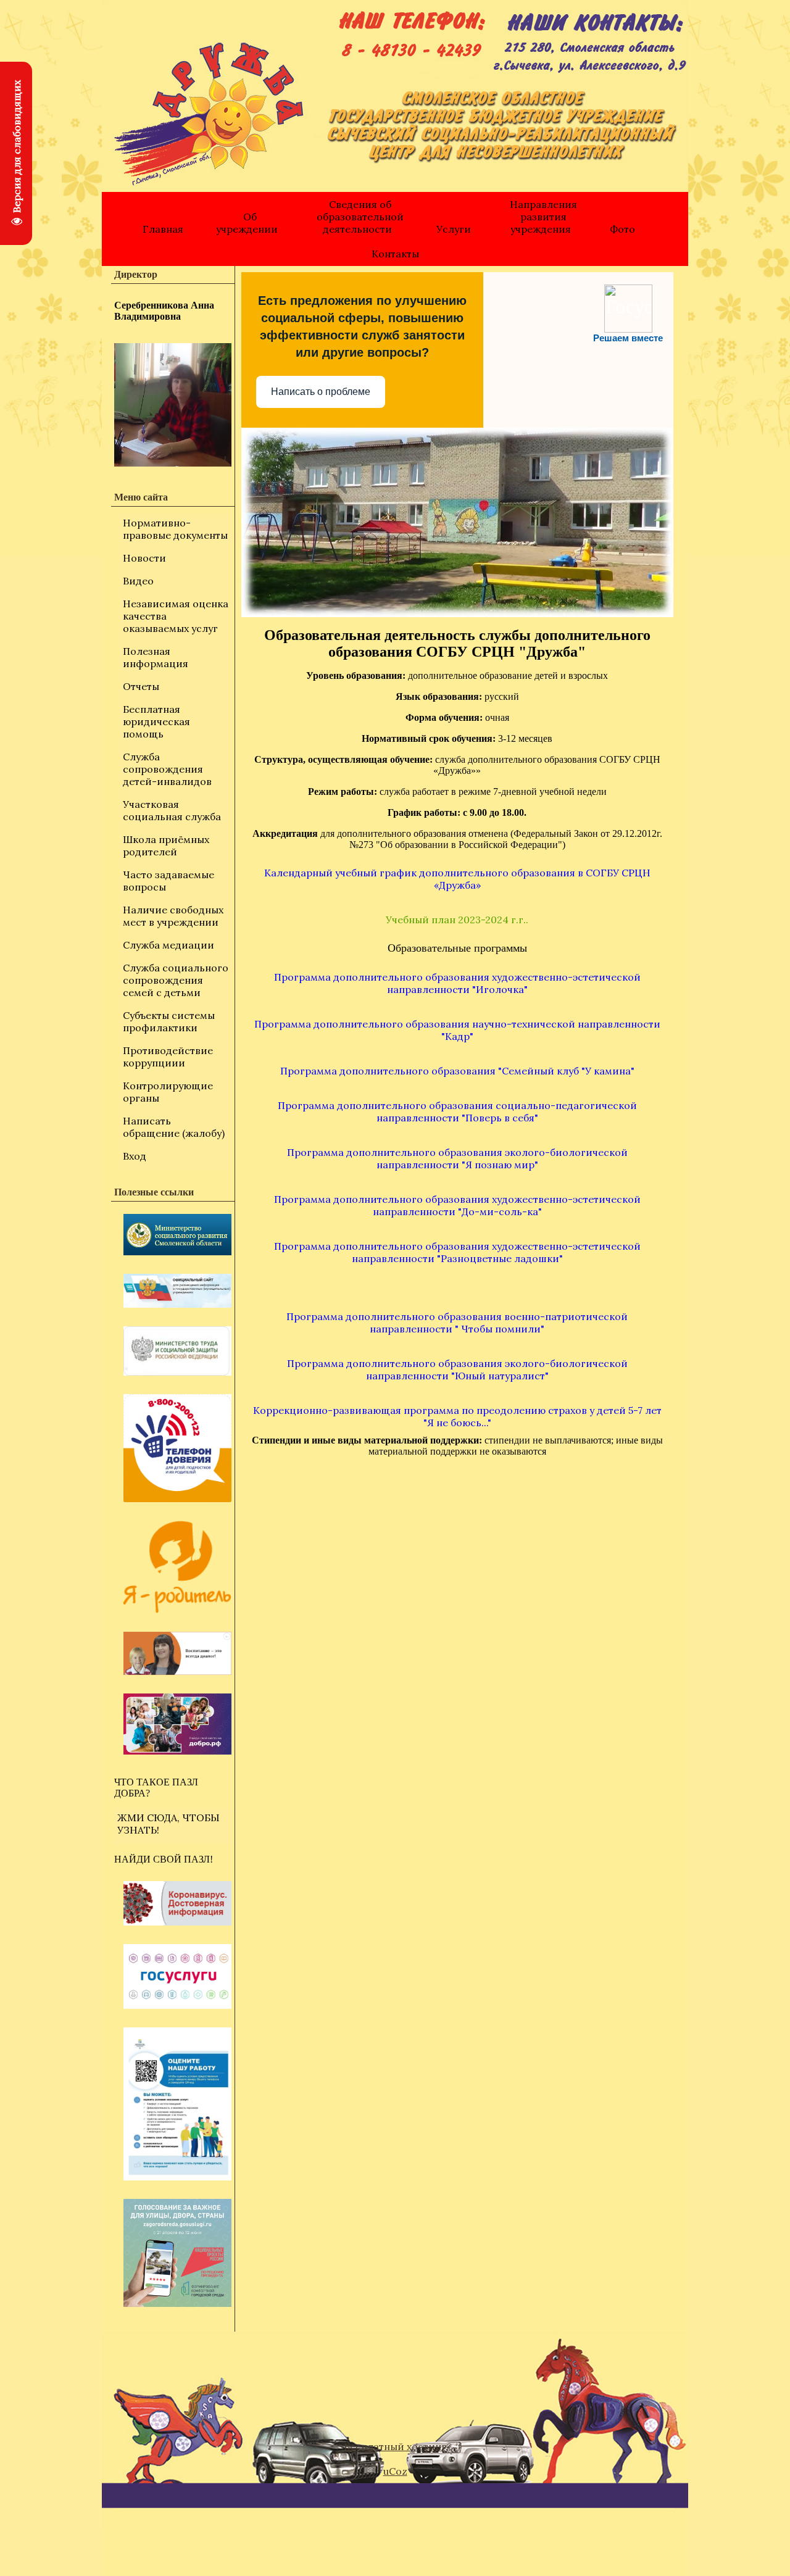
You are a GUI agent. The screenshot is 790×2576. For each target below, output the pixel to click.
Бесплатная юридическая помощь (156, 721)
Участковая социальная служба (172, 810)
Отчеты (141, 686)
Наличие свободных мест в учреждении (173, 916)
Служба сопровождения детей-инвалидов (167, 769)
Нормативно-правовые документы (175, 529)
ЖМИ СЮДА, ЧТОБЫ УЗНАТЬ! (168, 1824)
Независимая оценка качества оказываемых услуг (176, 616)
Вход (135, 1156)
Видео (138, 581)
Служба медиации (168, 945)
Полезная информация (156, 657)
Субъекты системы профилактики (169, 1021)
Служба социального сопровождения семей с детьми (176, 980)
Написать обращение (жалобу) (174, 1127)
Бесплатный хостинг (395, 2446)
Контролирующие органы (168, 1092)
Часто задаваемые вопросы (168, 881)
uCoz (395, 2471)
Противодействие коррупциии (168, 1057)
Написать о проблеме (321, 392)
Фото (622, 229)
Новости (144, 558)
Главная (163, 229)
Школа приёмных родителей (166, 846)
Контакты (395, 254)
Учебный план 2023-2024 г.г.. (457, 920)
